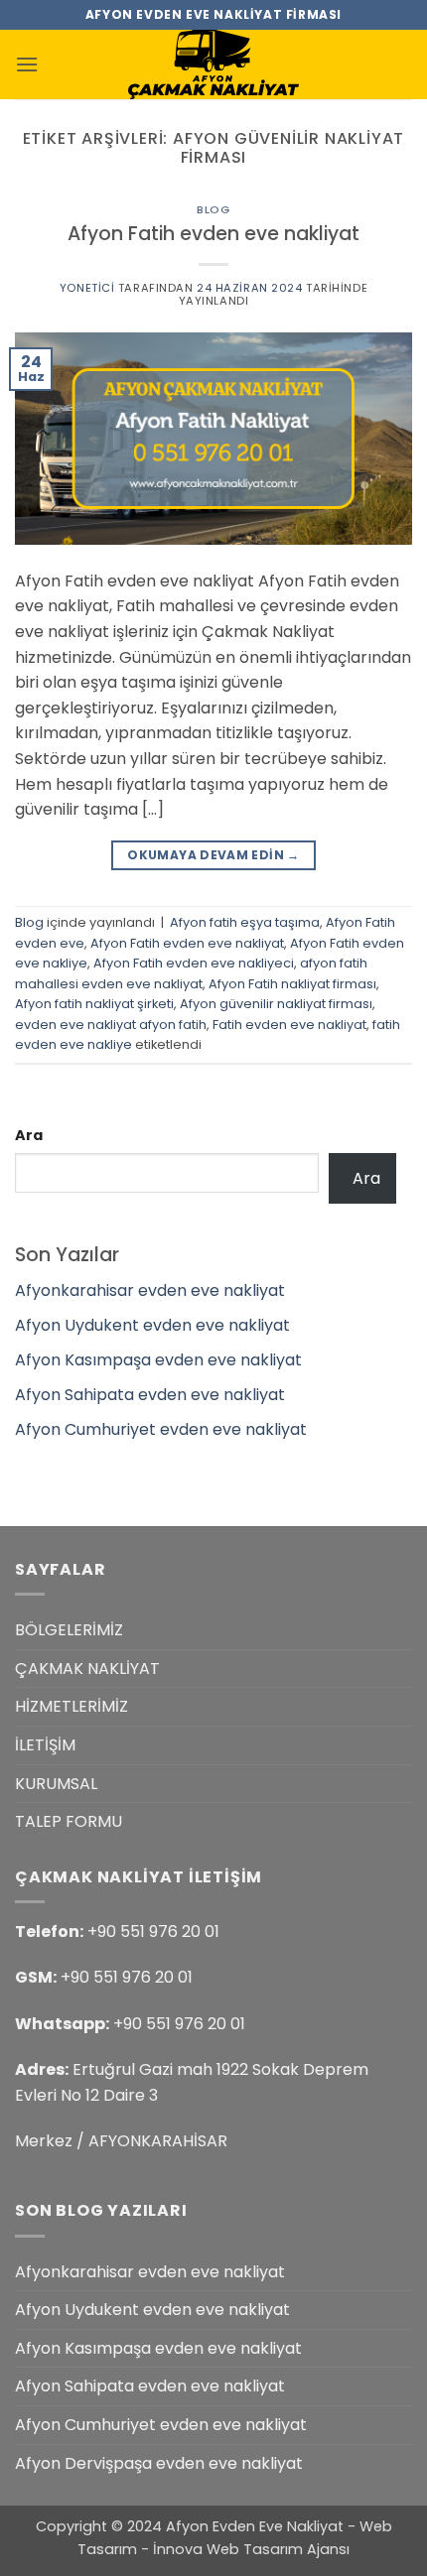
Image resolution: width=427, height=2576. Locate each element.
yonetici (87, 288)
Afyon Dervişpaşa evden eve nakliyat (159, 2463)
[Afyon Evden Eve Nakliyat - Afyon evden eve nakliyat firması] (213, 64)
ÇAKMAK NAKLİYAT (87, 1669)
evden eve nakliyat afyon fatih (111, 1025)
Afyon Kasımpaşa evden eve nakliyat (158, 1360)
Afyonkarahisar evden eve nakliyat (150, 1290)
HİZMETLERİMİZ (71, 1706)
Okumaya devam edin (213, 855)
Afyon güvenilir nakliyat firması (276, 1004)
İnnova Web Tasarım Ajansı (251, 2549)
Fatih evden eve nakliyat (289, 1025)
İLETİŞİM (45, 1745)
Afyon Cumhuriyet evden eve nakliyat (161, 1429)
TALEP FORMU (69, 1821)
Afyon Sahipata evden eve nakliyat (150, 1395)
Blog (213, 209)
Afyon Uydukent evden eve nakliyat (152, 1325)
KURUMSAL (56, 1784)
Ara (29, 1135)
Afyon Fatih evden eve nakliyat (213, 234)
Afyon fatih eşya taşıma (245, 922)
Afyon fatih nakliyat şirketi (94, 1004)
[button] (27, 64)
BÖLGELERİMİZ (69, 1630)
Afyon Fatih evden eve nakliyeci (194, 963)
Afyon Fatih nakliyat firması (292, 984)
